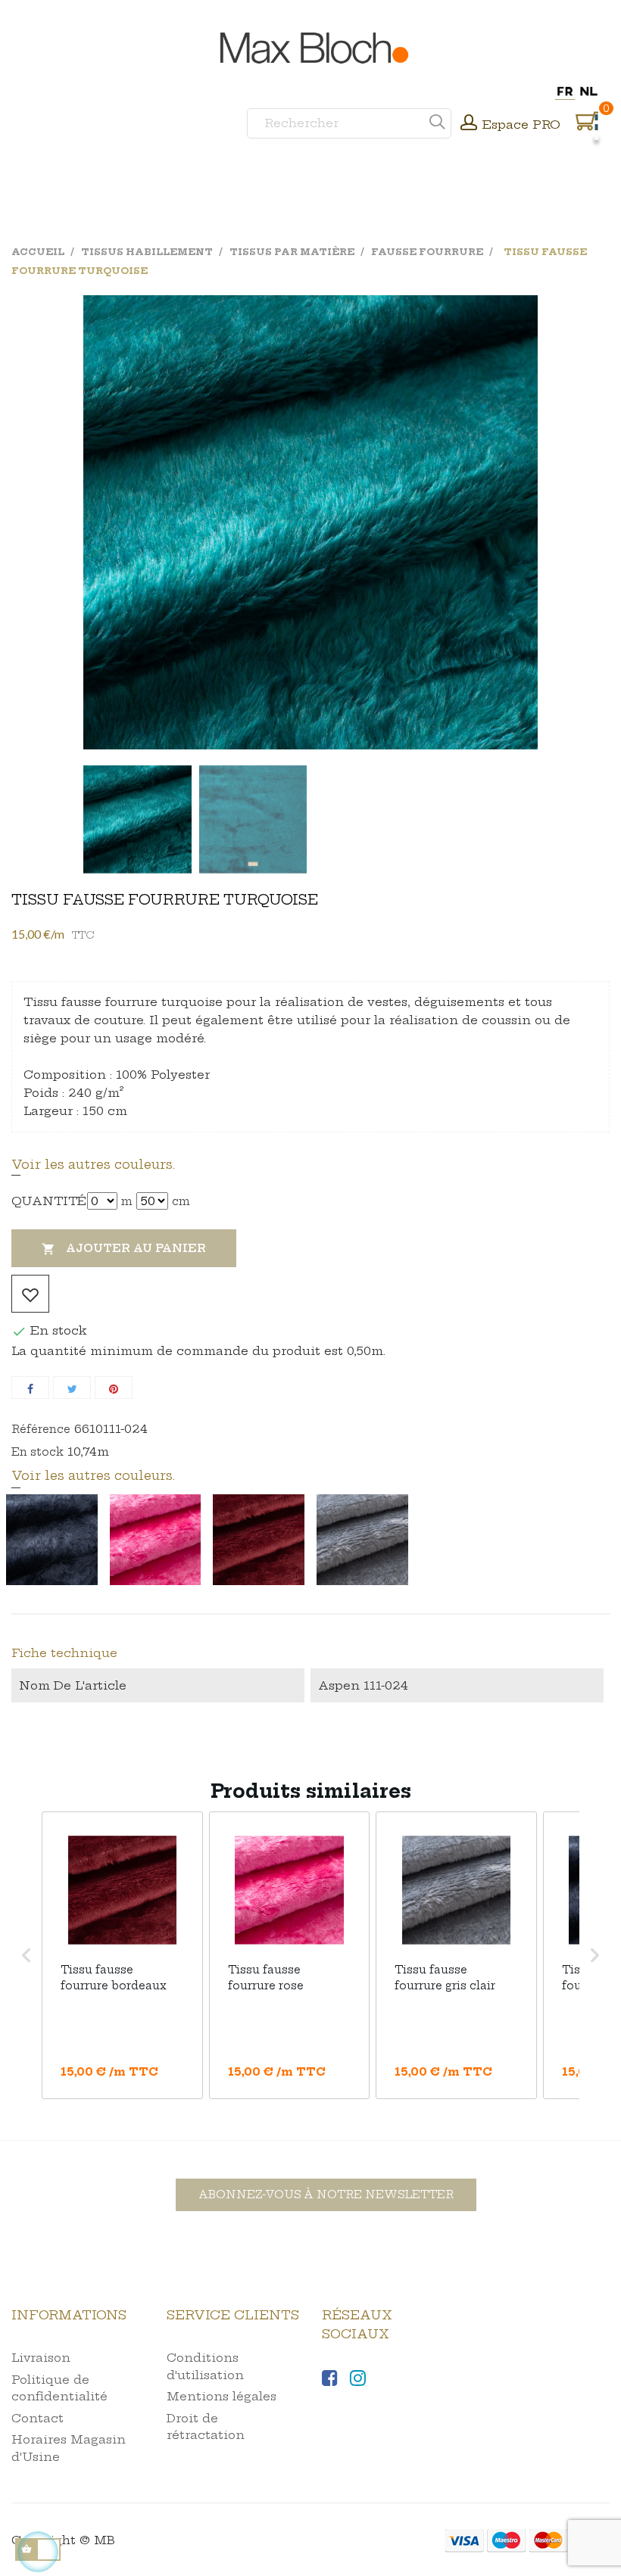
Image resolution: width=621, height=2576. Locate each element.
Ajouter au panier (124, 1249)
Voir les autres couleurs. (93, 1164)
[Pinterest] (114, 1388)
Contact (37, 2418)
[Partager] (30, 1388)
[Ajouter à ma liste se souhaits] (30, 1294)
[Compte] (469, 124)
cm (181, 1201)
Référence (41, 1429)
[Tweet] (72, 1388)
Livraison (41, 2358)
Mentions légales (222, 2396)
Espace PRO (521, 125)
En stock (37, 1452)
